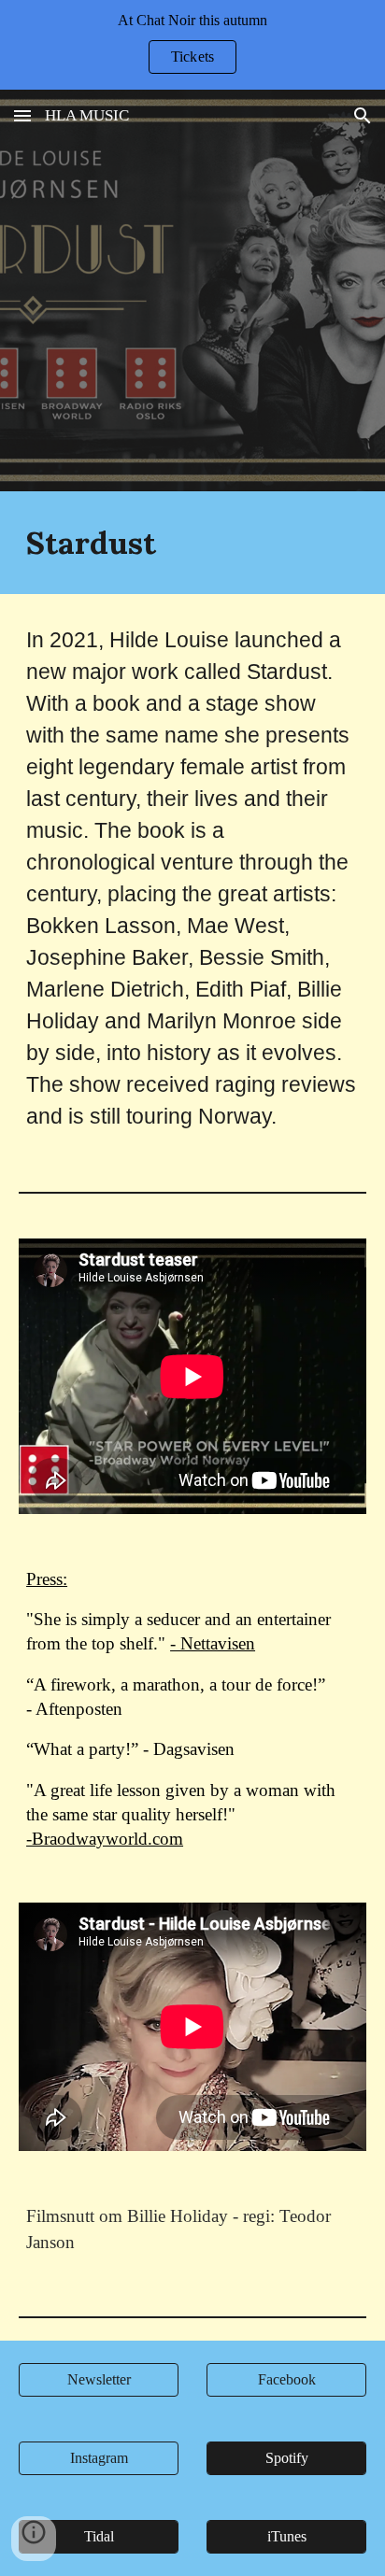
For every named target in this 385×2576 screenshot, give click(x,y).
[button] (22, 115)
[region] (192, 45)
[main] (192, 543)
